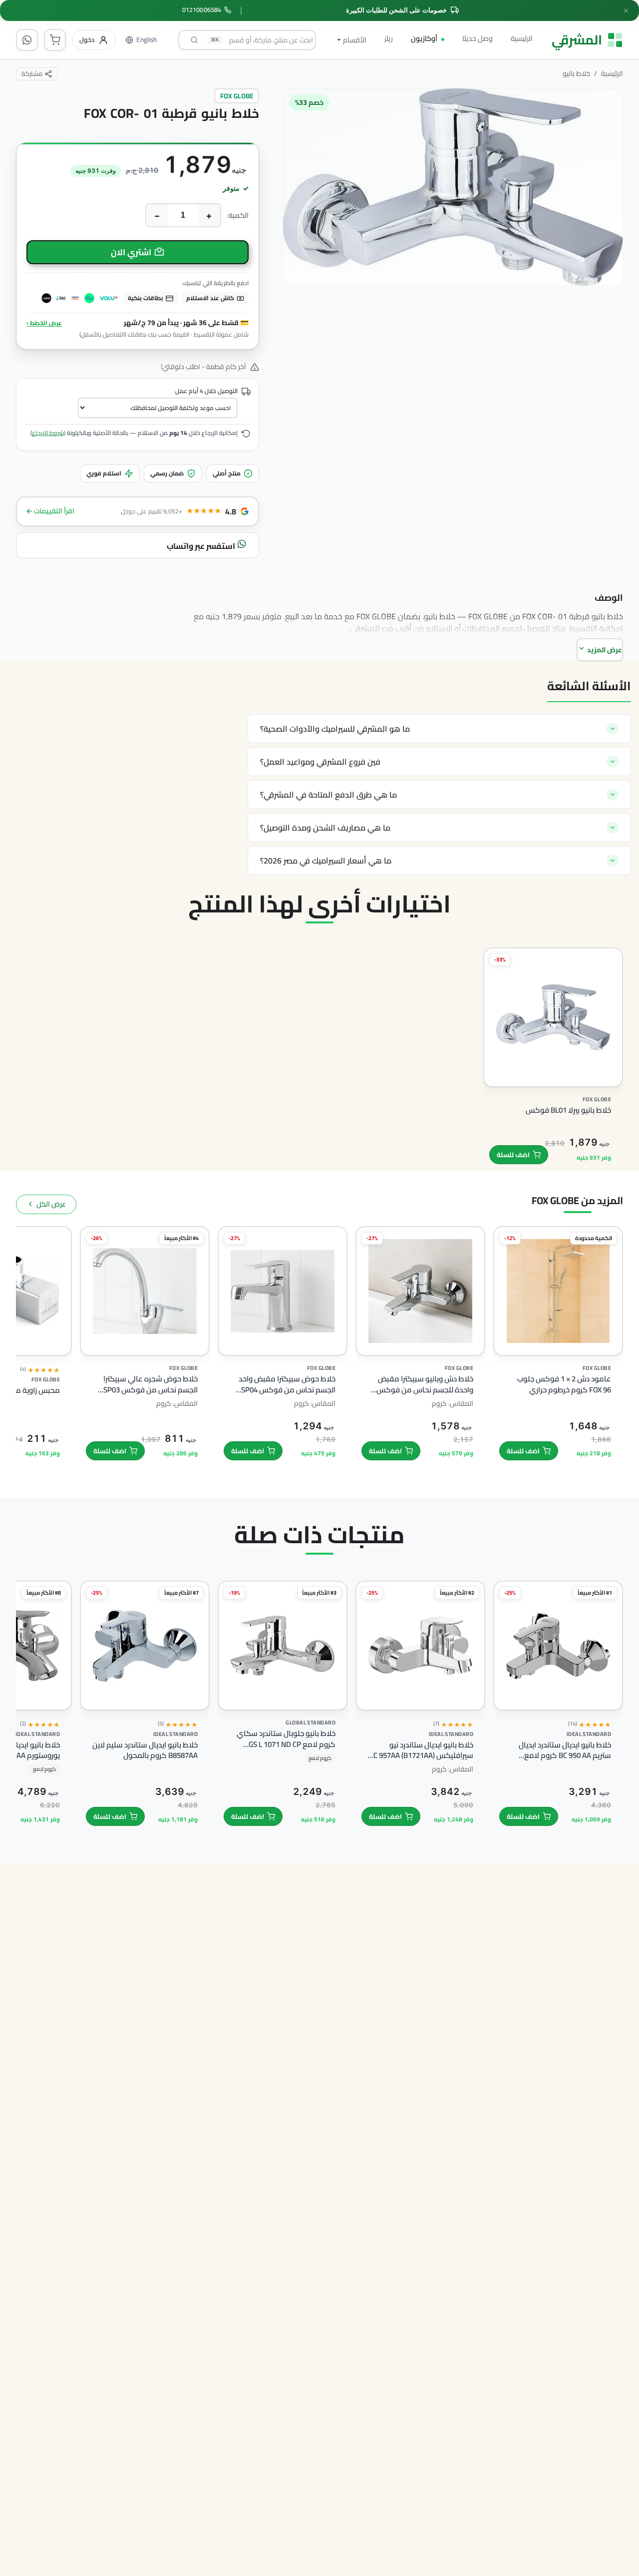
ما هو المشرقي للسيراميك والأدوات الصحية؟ (335, 729)
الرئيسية (522, 38)
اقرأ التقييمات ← (50, 511)
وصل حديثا (478, 38)
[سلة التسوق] (55, 40)
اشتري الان (131, 252)
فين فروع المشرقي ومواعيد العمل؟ (320, 762)
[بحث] (194, 40)
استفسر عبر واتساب (202, 546)
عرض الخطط (44, 323)
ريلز (389, 38)
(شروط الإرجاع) (48, 433)
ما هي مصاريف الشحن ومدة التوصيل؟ (325, 828)
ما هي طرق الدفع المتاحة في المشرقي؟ (328, 795)
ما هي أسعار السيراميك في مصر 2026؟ (326, 860)
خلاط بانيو (576, 74)
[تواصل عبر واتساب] (27, 40)
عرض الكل (51, 1204)
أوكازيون (424, 38)
